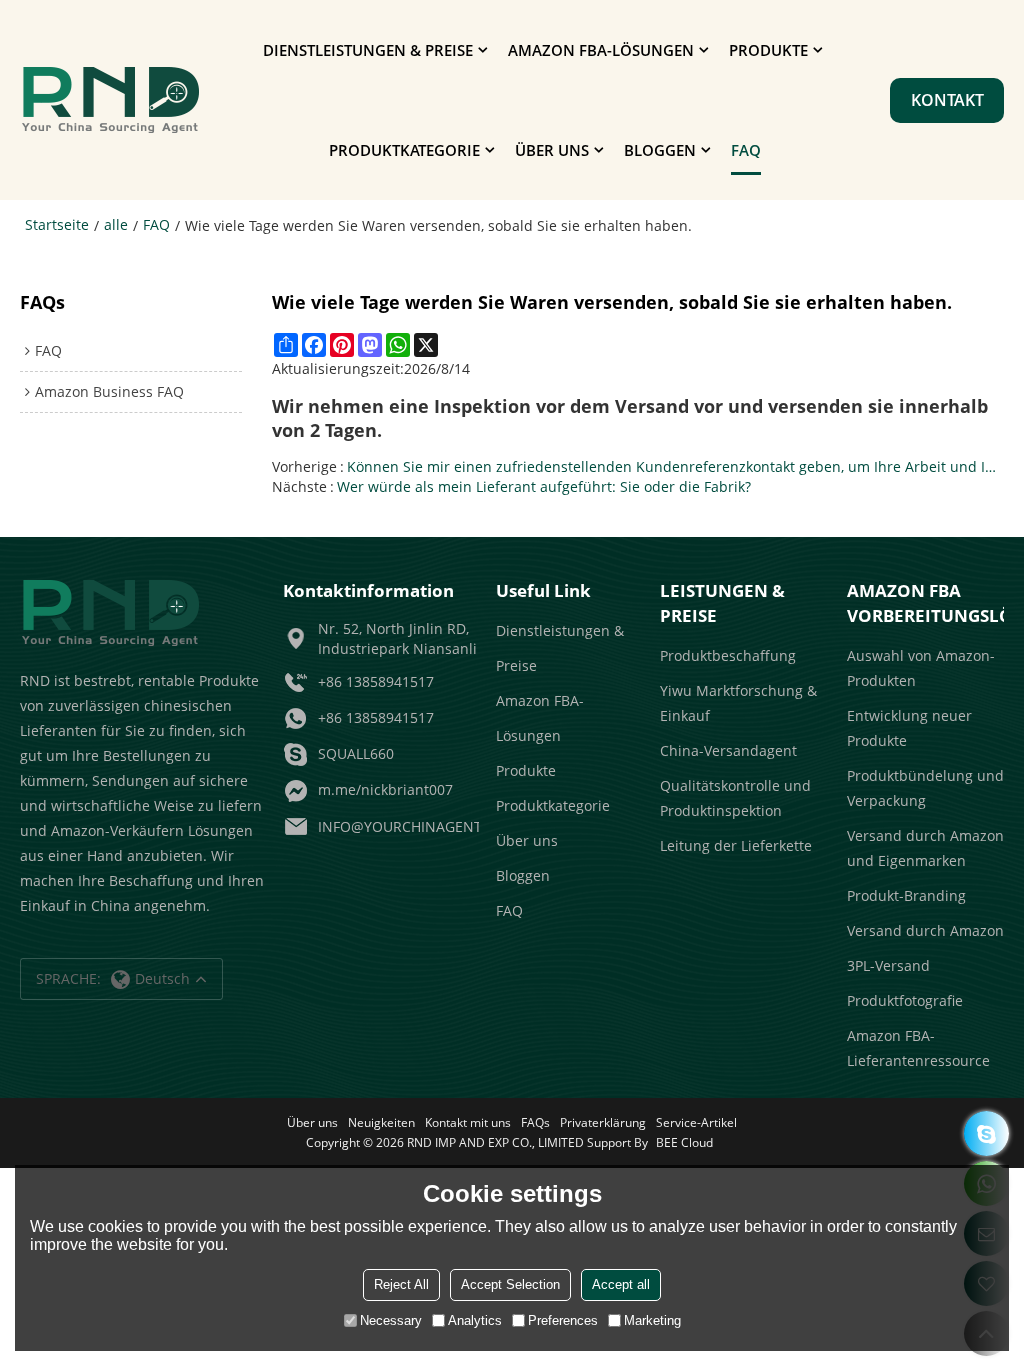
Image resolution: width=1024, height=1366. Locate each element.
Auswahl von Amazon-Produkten (921, 668)
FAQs (535, 1122)
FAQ (746, 150)
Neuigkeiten (381, 1122)
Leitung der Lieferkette (736, 845)
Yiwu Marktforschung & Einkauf (738, 703)
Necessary (391, 1320)
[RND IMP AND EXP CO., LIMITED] (110, 100)
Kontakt (947, 100)
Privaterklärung (603, 1122)
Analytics (475, 1320)
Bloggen (660, 150)
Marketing (652, 1320)
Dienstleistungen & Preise (368, 50)
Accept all (621, 1284)
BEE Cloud (684, 1142)
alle (116, 224)
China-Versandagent (728, 750)
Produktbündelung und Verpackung (925, 788)
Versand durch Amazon (925, 930)
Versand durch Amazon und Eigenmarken (925, 848)
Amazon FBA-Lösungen (601, 50)
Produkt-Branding (906, 895)
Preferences (563, 1320)
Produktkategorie (404, 150)
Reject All (401, 1284)
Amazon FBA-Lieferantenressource (918, 1048)
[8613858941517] (986, 1133)
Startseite (57, 224)
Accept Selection (510, 1284)
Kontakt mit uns (468, 1122)
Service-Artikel (696, 1122)
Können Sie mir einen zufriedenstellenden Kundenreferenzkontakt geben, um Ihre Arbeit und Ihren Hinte (675, 466)
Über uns (552, 150)
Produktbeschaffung (728, 655)
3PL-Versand (888, 965)
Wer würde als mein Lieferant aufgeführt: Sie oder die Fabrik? (544, 486)
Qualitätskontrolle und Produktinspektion (735, 798)
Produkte (768, 50)
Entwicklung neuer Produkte (909, 728)
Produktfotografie (905, 1000)
